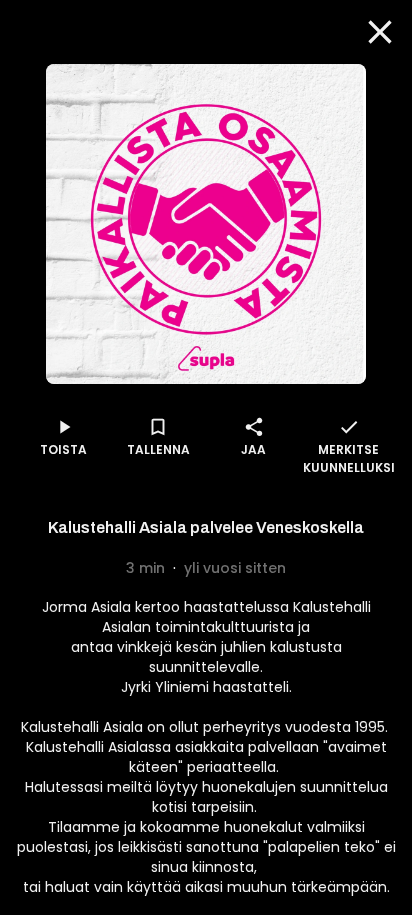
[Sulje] (380, 32)
